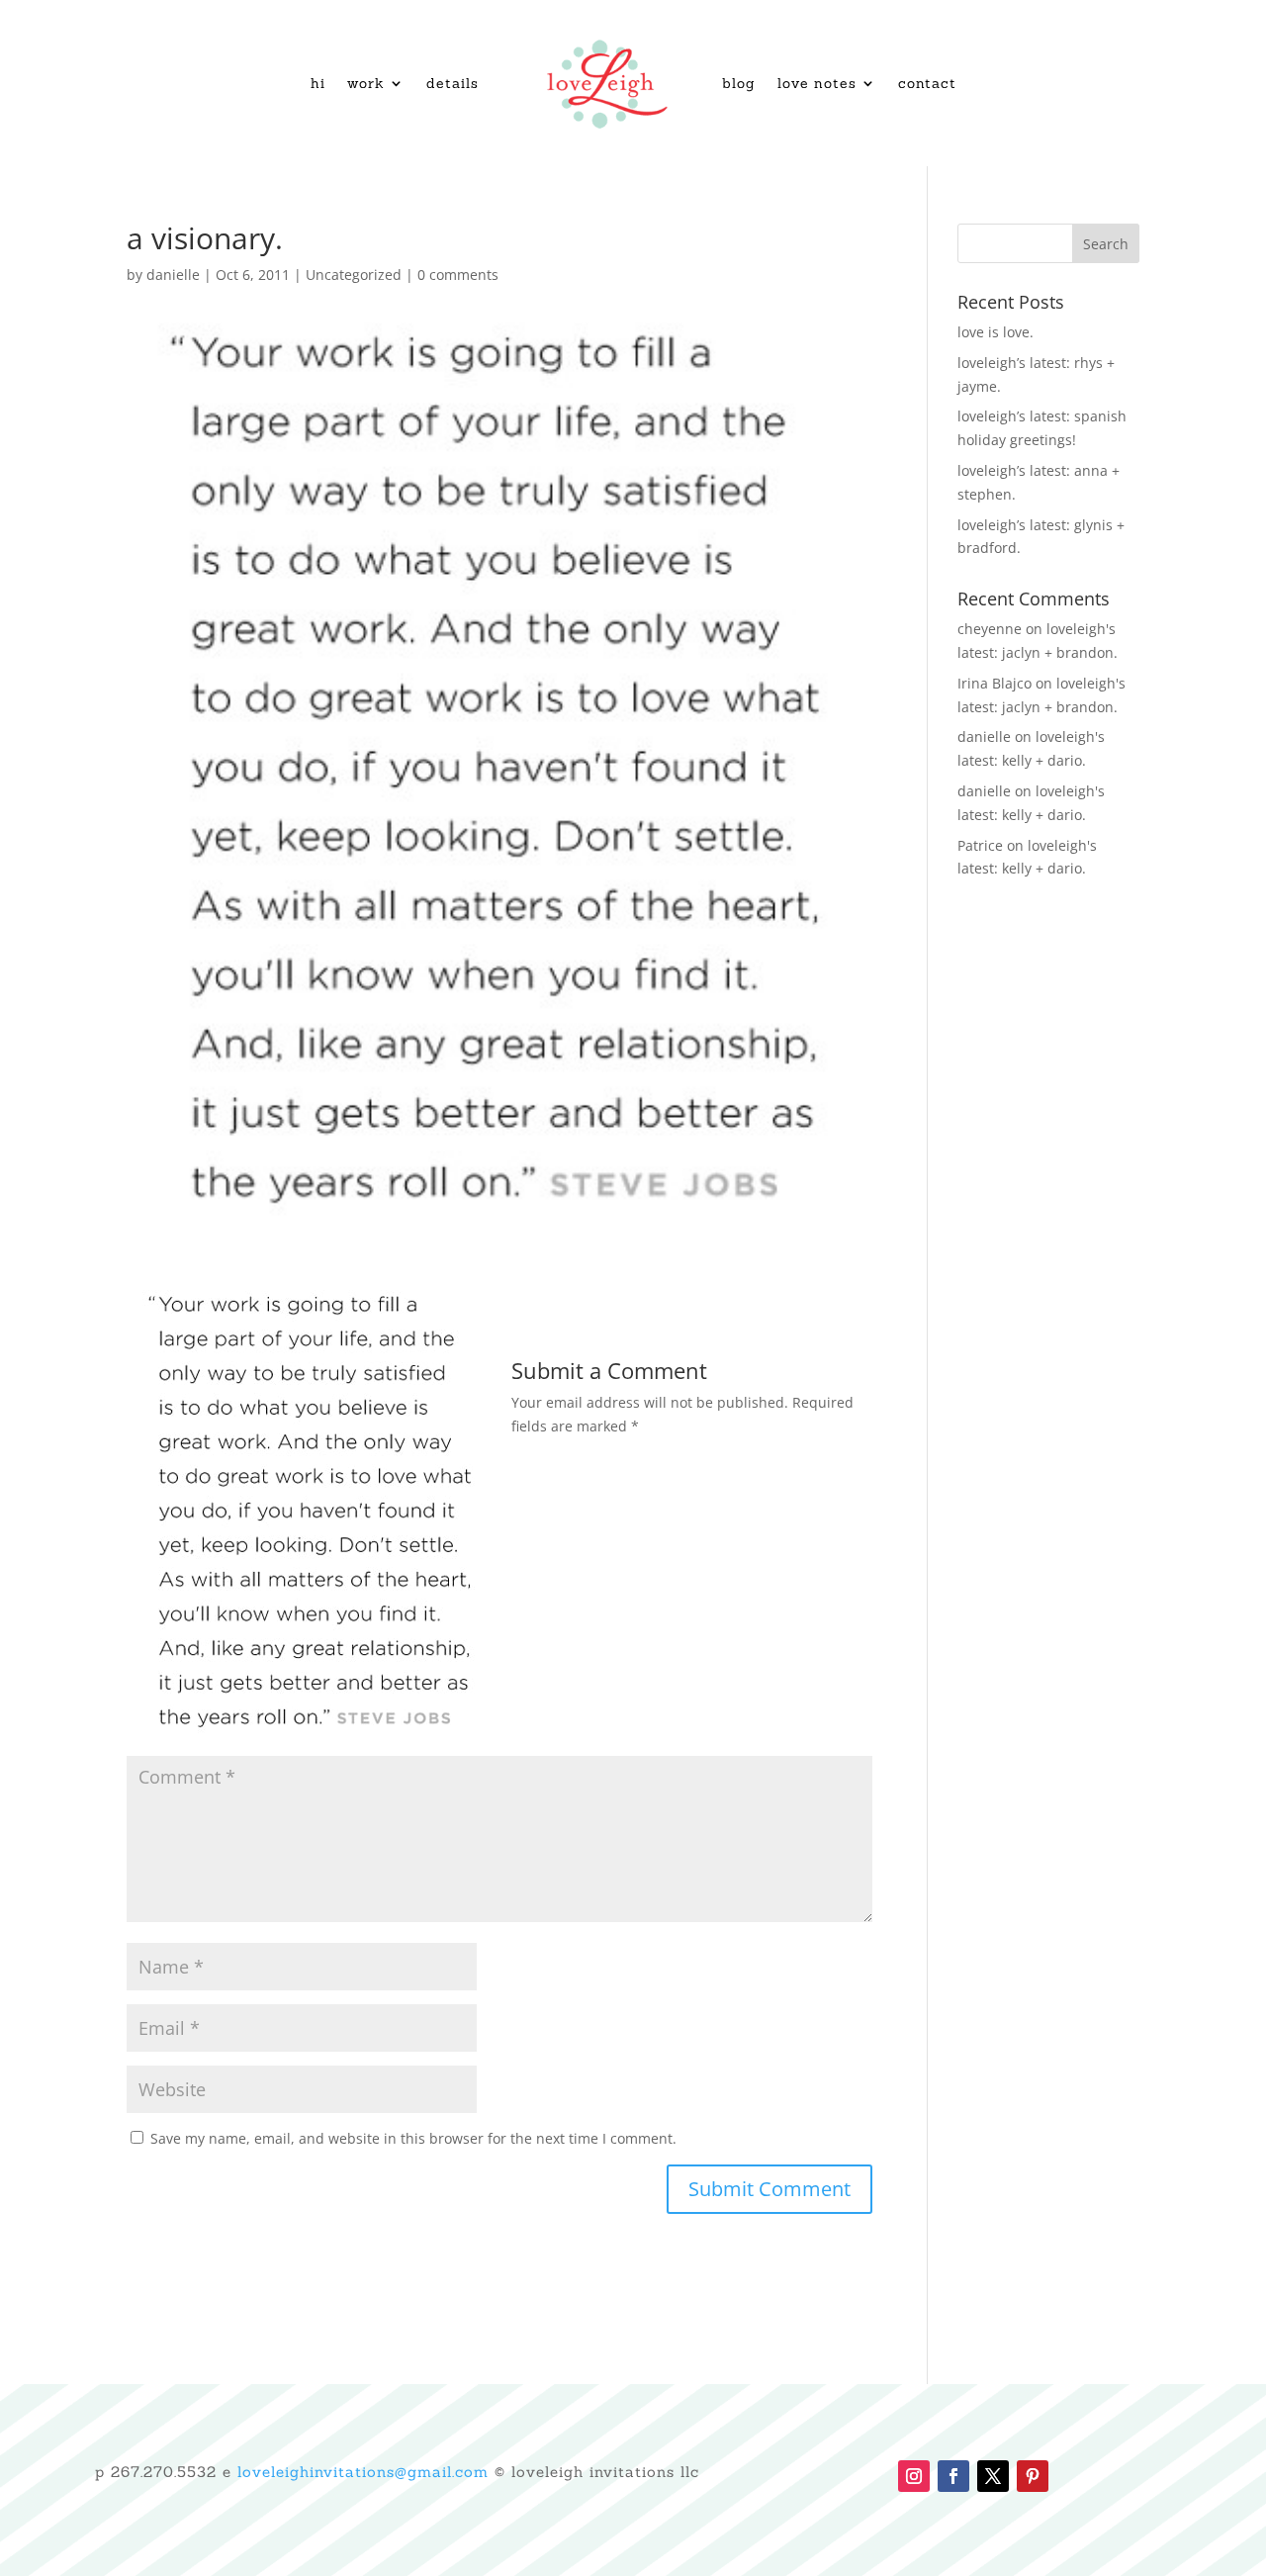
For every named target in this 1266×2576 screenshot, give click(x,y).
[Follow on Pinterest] (1033, 2476)
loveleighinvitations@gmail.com (363, 2472)
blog (739, 83)
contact (927, 83)
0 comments (458, 275)
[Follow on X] (993, 2476)
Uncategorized (354, 275)
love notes (817, 83)
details (452, 83)
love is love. (995, 332)
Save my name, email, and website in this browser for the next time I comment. (413, 2138)
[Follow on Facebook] (953, 2476)
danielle (173, 275)
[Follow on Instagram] (914, 2476)
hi (318, 83)
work (366, 83)
